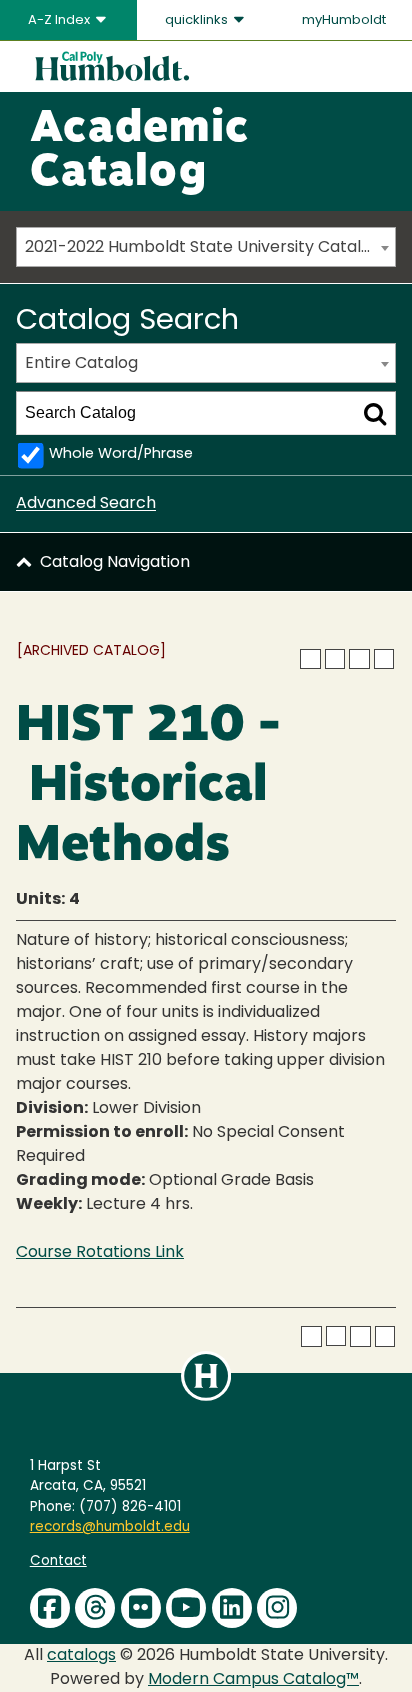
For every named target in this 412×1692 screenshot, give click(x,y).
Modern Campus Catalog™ (253, 1680)
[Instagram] (277, 1608)
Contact (58, 1561)
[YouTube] (186, 1608)
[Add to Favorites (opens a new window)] (310, 659)
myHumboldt (344, 20)
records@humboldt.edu (110, 1527)
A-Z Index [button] (60, 20)
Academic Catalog (139, 152)
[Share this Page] (335, 659)
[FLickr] (141, 1608)
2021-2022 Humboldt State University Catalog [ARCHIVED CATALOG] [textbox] (210, 248)
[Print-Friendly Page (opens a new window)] (359, 659)
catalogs (81, 1656)
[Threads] (95, 1608)
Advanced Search (86, 504)
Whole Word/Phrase (121, 454)
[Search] (375, 413)
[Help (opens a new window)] (384, 659)
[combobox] (206, 247)
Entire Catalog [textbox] (81, 364)
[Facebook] (50, 1608)
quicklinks (198, 20)
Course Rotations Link (100, 1253)
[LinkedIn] (232, 1608)
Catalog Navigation (115, 563)
